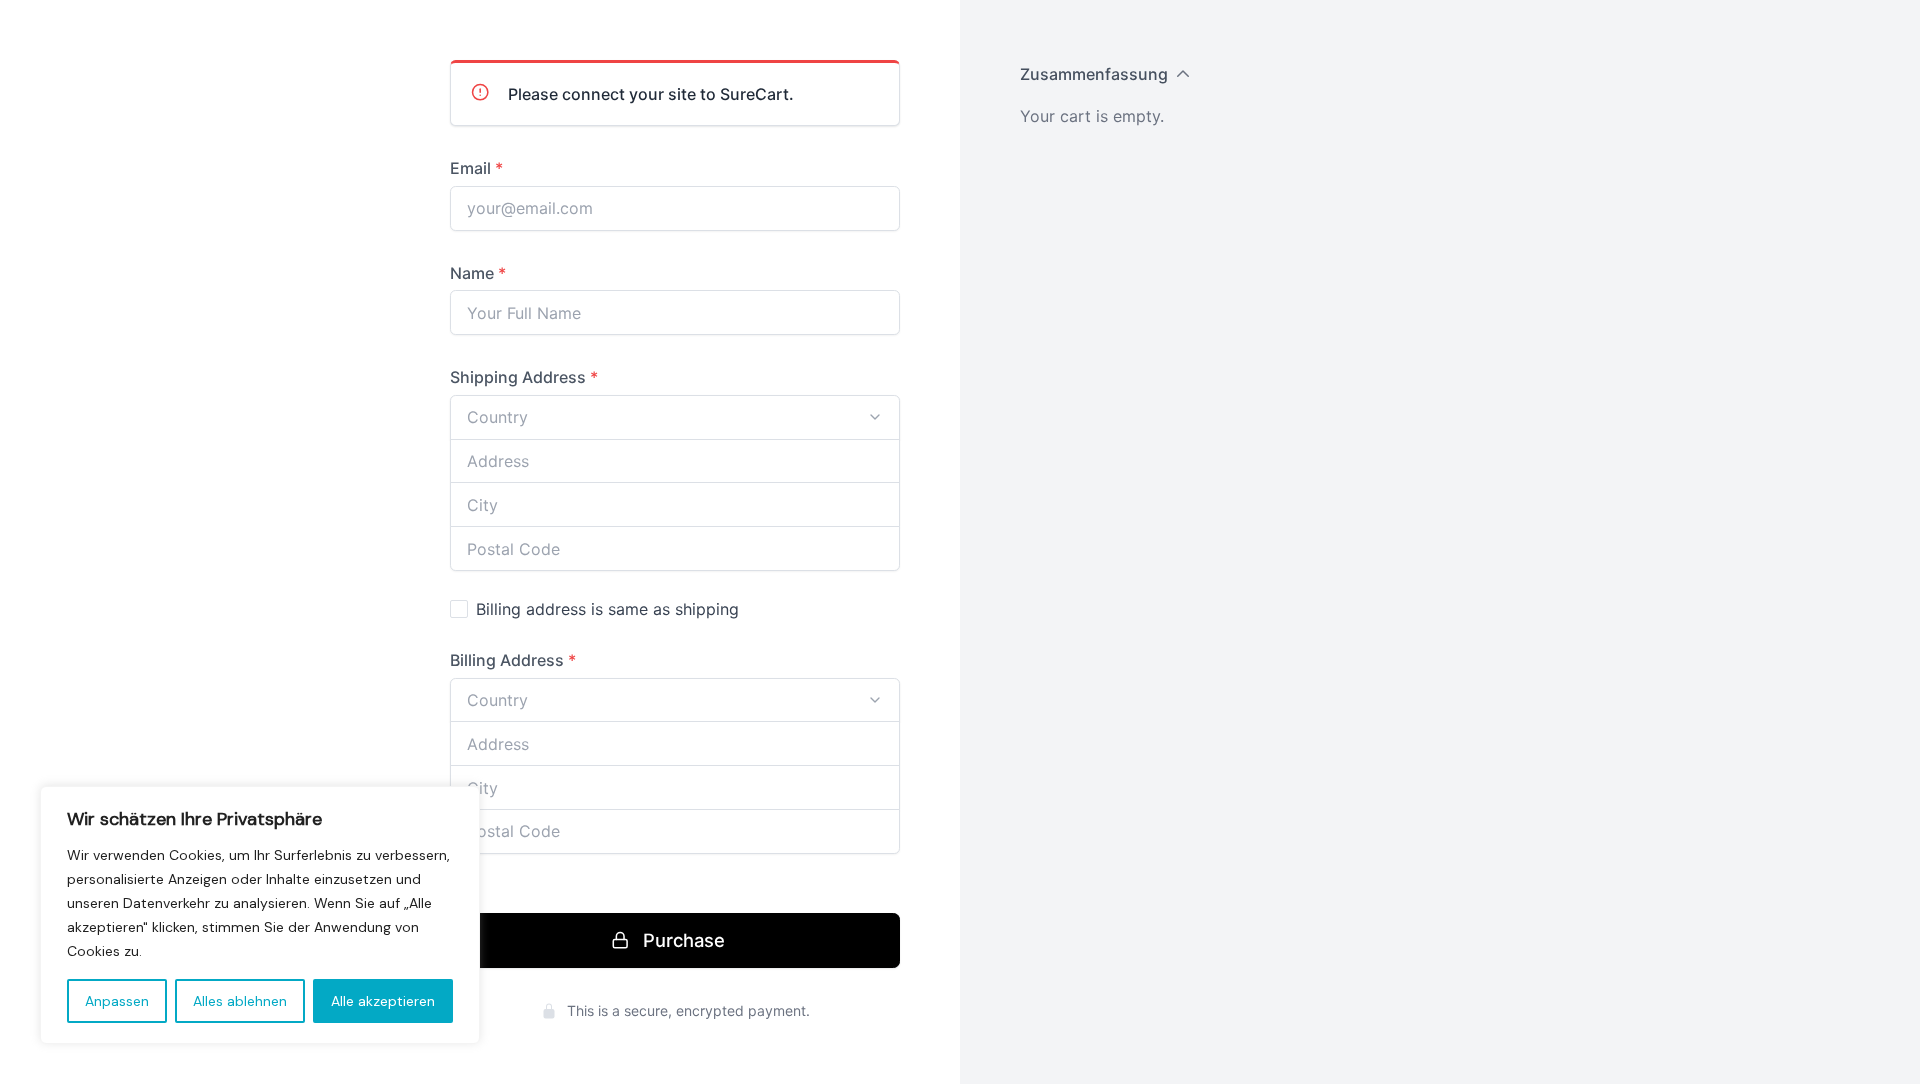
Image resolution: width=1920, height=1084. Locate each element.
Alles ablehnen (240, 1001)
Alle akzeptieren (383, 1001)
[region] (260, 915)
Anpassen (117, 1001)
